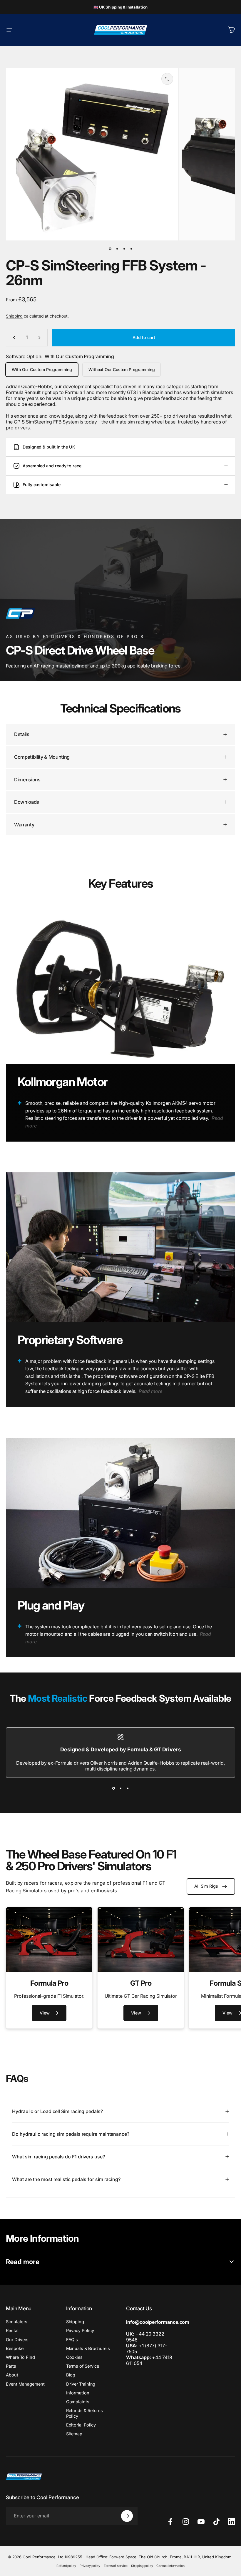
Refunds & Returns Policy (85, 2413)
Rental (12, 2331)
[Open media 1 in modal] (167, 79)
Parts (11, 2366)
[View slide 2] (120, 1788)
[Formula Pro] (49, 1940)
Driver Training (81, 2384)
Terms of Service (83, 2366)
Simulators (17, 2322)
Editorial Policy (81, 2425)
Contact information (170, 2566)
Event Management (25, 2384)
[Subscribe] (127, 2516)
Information (78, 2393)
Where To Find (20, 2357)
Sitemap (74, 2434)
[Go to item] (110, 249)
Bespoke (15, 2349)
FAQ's (72, 2340)
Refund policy (66, 2566)
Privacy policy (90, 2566)
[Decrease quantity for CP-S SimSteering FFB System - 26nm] (13, 338)
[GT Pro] (141, 1940)
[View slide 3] (128, 1788)
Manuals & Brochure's (88, 2349)
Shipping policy (142, 2566)
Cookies (74, 2357)
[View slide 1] (113, 1788)
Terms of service (116, 2566)
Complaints (78, 2402)
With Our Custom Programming (42, 369)
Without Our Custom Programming (122, 369)
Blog (71, 2375)
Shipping (14, 316)
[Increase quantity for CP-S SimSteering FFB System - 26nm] (41, 338)
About (12, 2375)
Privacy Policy (80, 2331)
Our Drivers (17, 2340)
